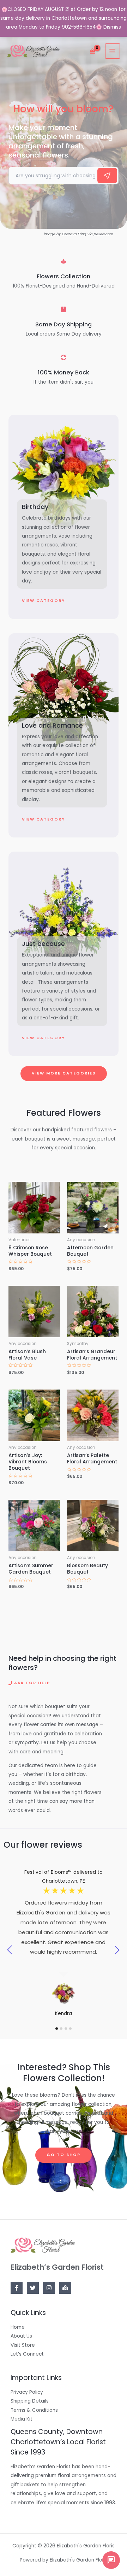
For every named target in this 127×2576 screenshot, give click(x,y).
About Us (21, 2336)
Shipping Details (30, 2401)
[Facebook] (17, 2288)
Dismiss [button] (112, 27)
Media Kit (22, 2419)
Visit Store (23, 2345)
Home (18, 2327)
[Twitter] (33, 2288)
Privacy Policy (27, 2392)
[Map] (65, 2288)
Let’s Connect (27, 2354)
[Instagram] (49, 2288)
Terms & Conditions (34, 2410)
